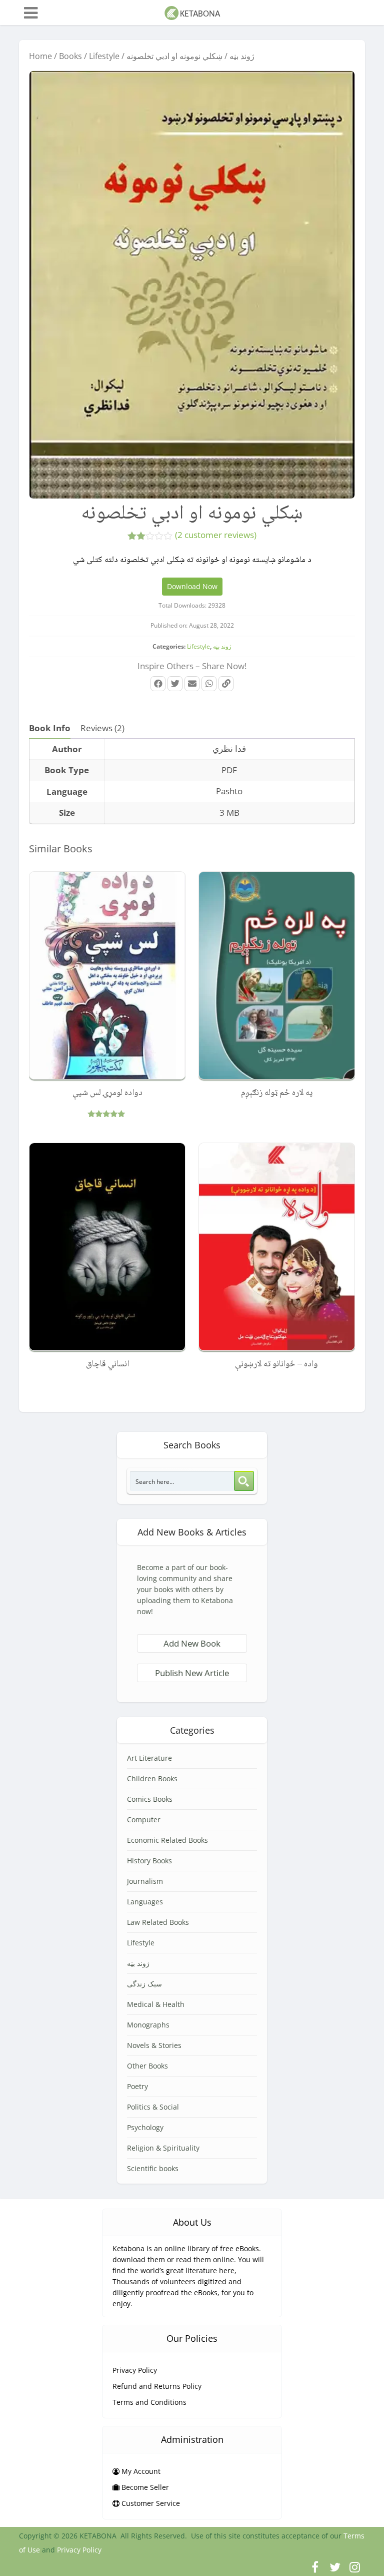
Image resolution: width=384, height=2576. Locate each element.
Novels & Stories (154, 2045)
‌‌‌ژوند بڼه (242, 56)
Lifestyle (104, 56)
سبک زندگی (144, 1984)
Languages (145, 1902)
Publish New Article (192, 1673)
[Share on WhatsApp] (209, 684)
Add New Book (192, 1643)
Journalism (145, 1881)
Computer (144, 1820)
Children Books (152, 1778)
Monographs (148, 2025)
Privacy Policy (135, 2370)
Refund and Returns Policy (157, 2386)
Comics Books (150, 1799)
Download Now (192, 586)
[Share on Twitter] (175, 684)
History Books (149, 1861)
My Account (140, 2471)
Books (70, 56)
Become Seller (144, 2487)
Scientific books (153, 2168)
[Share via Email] (192, 684)
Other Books (147, 2066)
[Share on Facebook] (158, 684)
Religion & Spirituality (163, 2148)
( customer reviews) (216, 535)
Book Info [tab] (50, 728)
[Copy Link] (226, 684)
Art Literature (149, 1758)
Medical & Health (156, 2004)
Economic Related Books (167, 1840)
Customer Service (150, 2503)
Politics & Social (153, 2107)
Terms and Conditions (149, 2402)
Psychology (145, 2127)
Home (40, 56)
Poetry (137, 2086)
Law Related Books (158, 1922)
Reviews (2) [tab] (102, 728)
